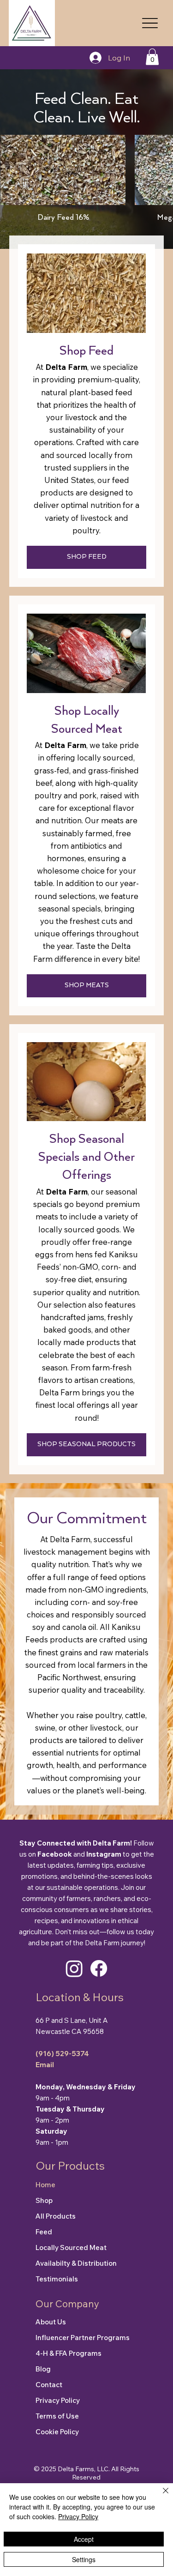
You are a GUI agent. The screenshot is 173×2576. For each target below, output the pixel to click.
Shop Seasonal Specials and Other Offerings (86, 1157)
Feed (44, 2232)
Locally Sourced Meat (71, 2247)
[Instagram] (74, 1968)
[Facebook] (99, 1968)
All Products (56, 2216)
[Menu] (150, 23)
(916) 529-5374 (62, 2054)
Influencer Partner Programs (83, 2338)
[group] (86, 184)
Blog (43, 2369)
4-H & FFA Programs (69, 2353)
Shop (44, 2200)
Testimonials (57, 2279)
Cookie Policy (57, 2432)
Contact (49, 2385)
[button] (152, 57)
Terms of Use (57, 2416)
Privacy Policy (58, 2400)
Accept (84, 2539)
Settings (84, 2559)
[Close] (160, 2496)
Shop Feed (86, 351)
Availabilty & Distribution (76, 2263)
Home (45, 2185)
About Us (51, 2322)
